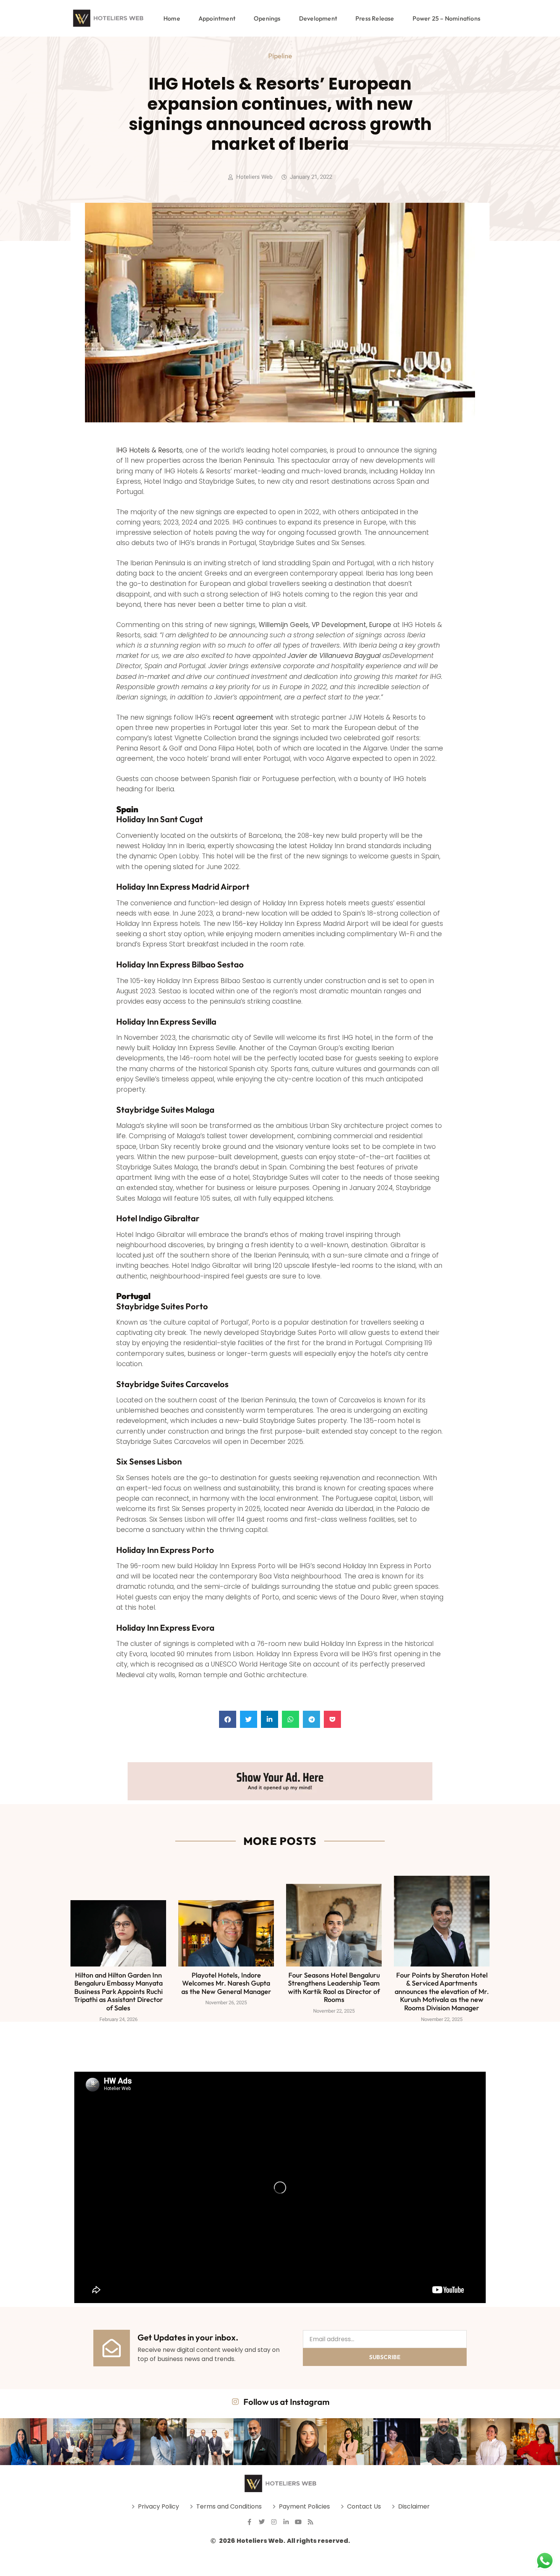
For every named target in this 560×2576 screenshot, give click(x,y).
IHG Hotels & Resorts (149, 450)
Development (318, 18)
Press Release (375, 18)
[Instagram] (274, 2522)
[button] (228, 1719)
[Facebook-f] (250, 2522)
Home (172, 18)
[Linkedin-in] (286, 2522)
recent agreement (243, 717)
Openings (267, 18)
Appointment (217, 18)
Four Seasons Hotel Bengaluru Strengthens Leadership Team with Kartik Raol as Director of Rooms (334, 1987)
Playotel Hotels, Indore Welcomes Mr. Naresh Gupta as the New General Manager (226, 1983)
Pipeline (280, 56)
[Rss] (310, 2522)
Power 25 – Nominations (446, 18)
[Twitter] (262, 2522)
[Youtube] (298, 2522)
